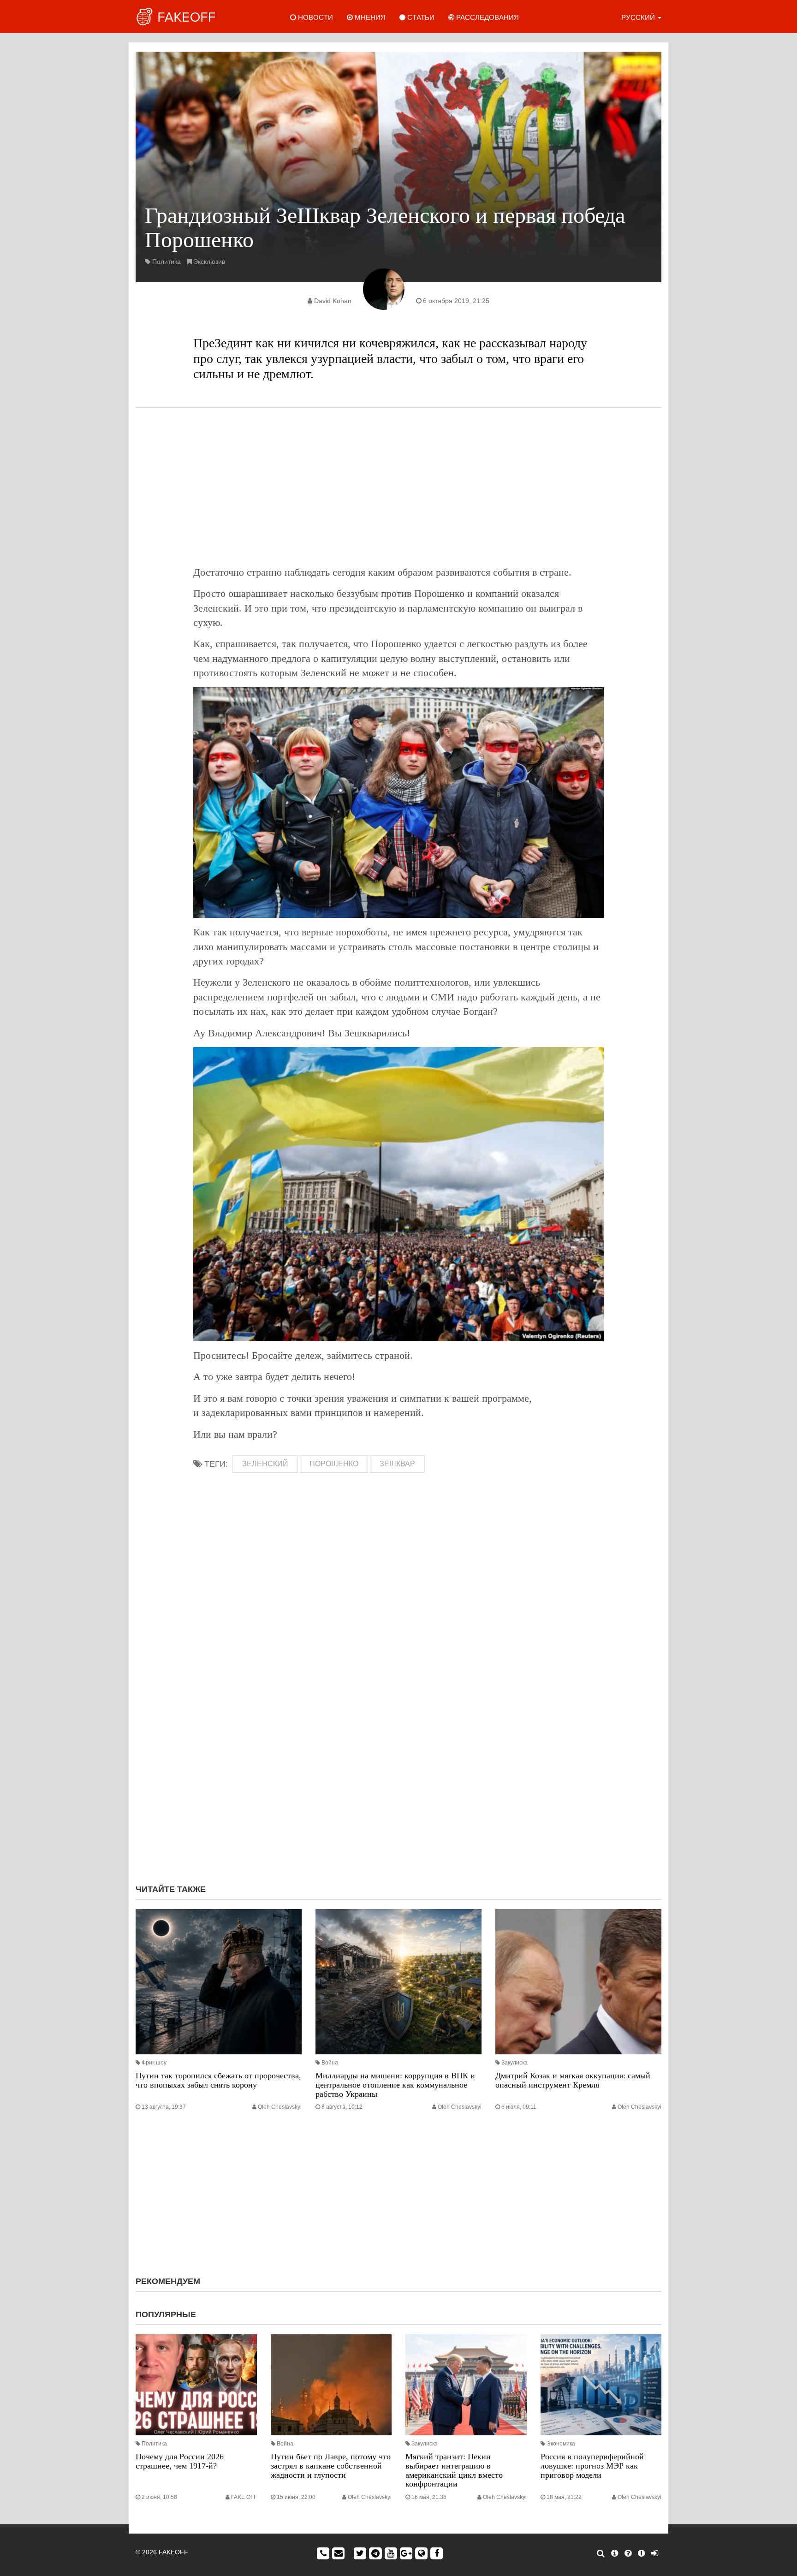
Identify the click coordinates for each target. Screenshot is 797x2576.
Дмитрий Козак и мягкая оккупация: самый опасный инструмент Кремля (573, 2080)
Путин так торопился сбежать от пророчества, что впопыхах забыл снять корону (218, 2080)
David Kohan (333, 301)
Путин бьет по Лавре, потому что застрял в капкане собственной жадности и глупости (331, 2466)
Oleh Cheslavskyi (280, 2107)
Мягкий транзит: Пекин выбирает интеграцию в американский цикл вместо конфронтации (454, 2470)
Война (330, 2063)
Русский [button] (639, 17)
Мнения (369, 17)
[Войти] (655, 2553)
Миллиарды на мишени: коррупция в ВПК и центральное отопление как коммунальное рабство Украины (395, 2085)
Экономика (561, 2444)
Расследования (487, 17)
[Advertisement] (398, 487)
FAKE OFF (244, 2497)
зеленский (265, 1464)
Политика (167, 262)
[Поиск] (601, 2553)
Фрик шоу (154, 2063)
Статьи (420, 17)
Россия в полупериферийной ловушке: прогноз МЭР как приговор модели (592, 2466)
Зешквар (397, 1464)
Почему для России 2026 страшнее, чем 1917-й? (180, 2461)
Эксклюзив (209, 262)
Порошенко (334, 1464)
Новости (315, 17)
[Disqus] (398, 1754)
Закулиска (514, 2063)
